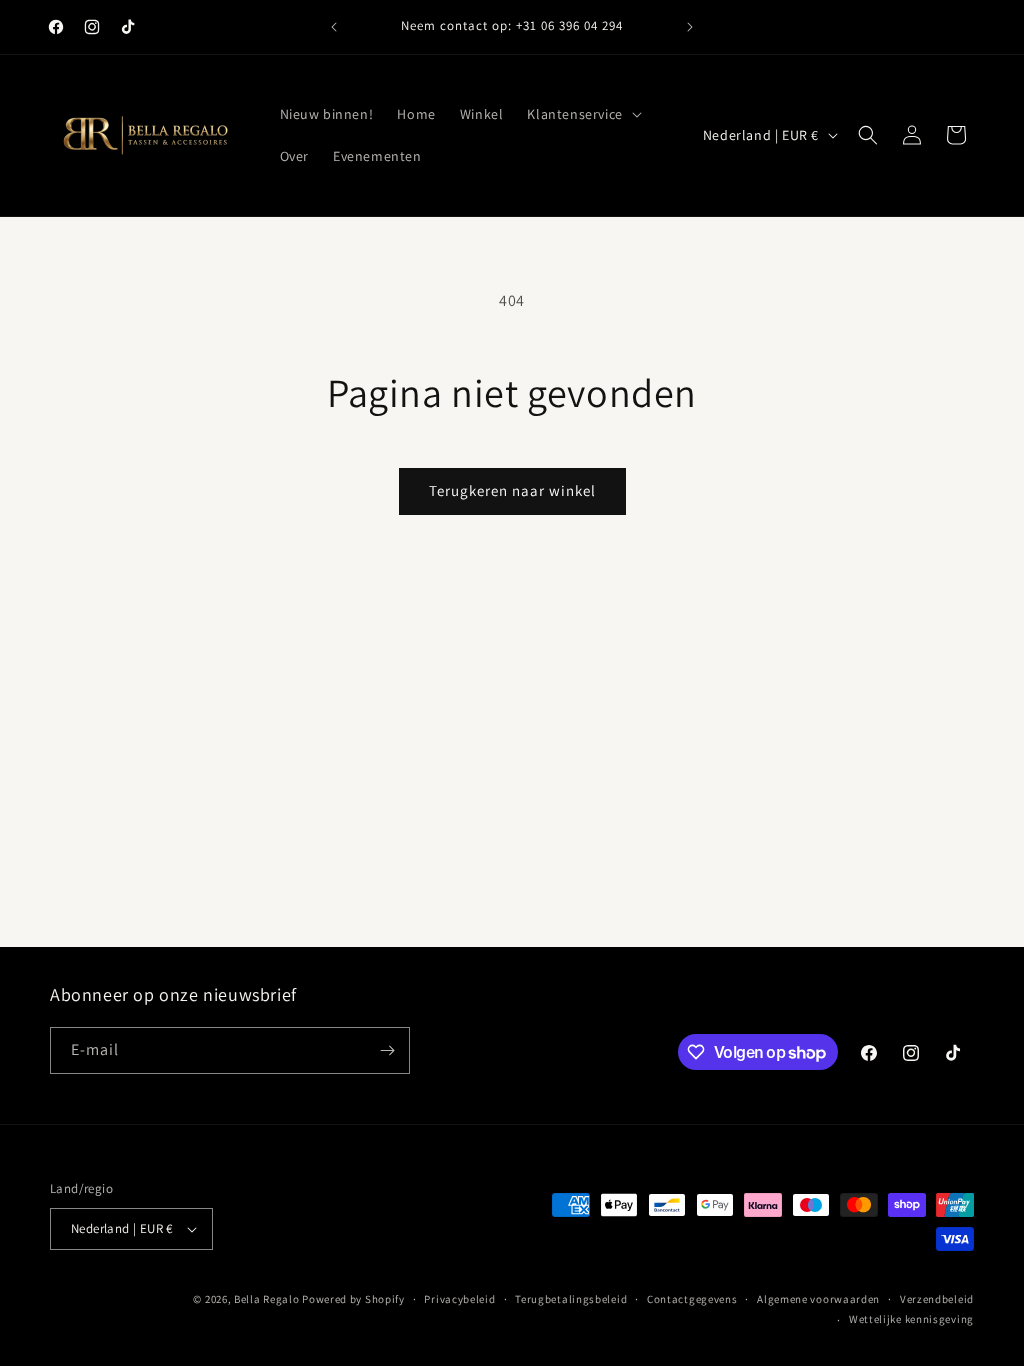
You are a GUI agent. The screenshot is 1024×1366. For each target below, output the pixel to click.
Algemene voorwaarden (818, 1299)
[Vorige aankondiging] (334, 27)
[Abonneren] (387, 1050)
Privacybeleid (459, 1299)
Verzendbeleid (937, 1299)
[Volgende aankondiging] (690, 27)
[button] (582, 114)
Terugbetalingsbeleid (571, 1299)
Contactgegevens (692, 1299)
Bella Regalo (266, 1299)
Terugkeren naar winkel (512, 490)
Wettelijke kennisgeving (911, 1319)
